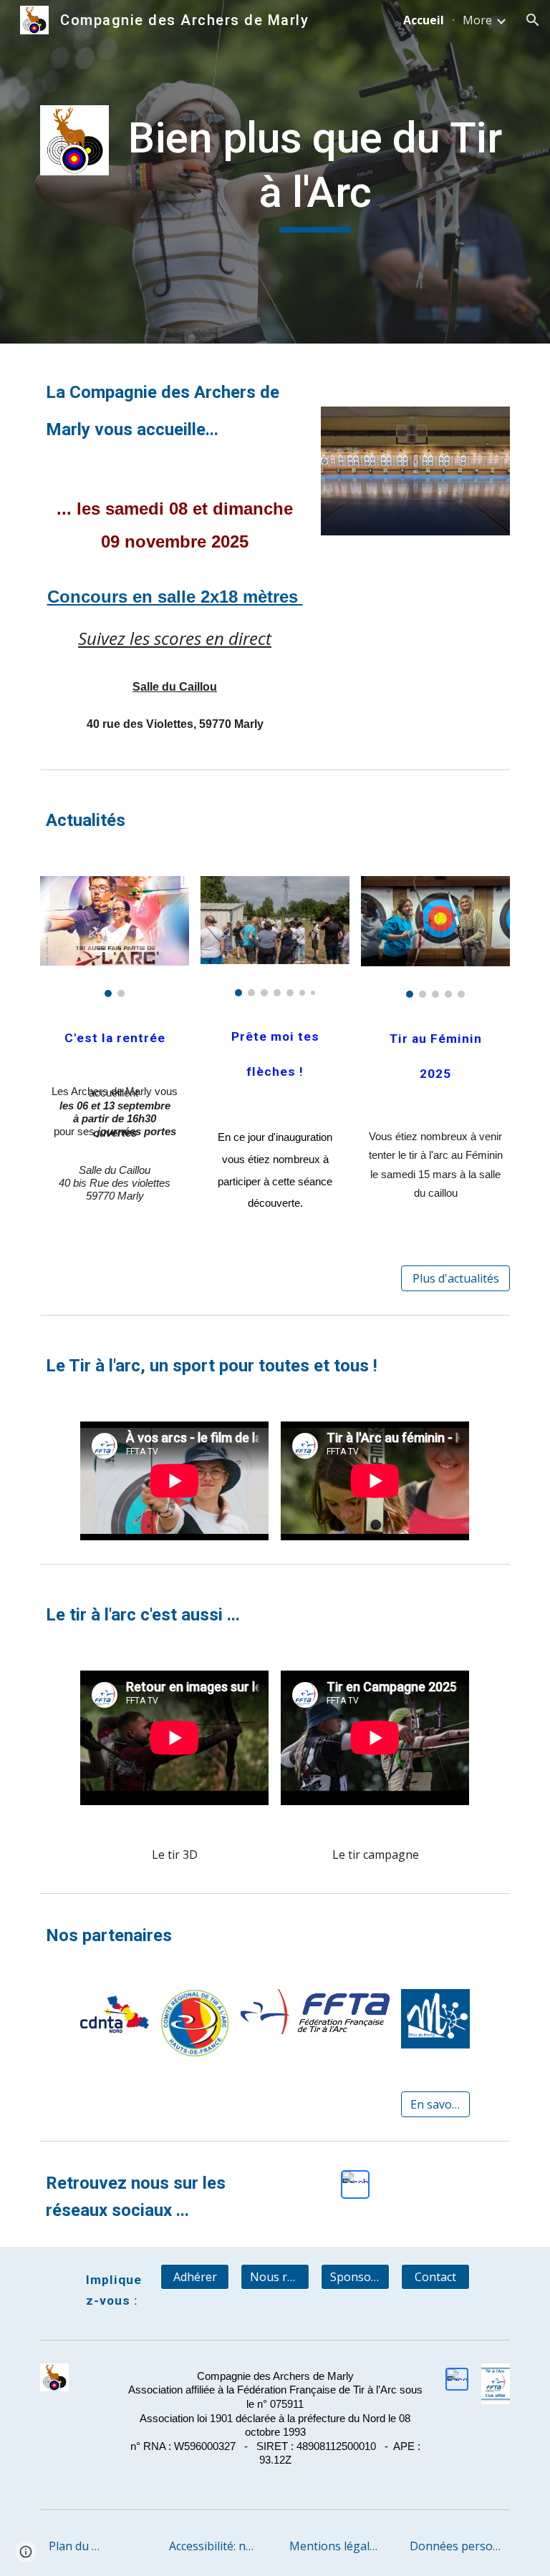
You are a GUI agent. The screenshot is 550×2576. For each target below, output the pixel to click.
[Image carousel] (114, 937)
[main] (315, 171)
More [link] (477, 20)
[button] (533, 20)
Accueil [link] (424, 20)
